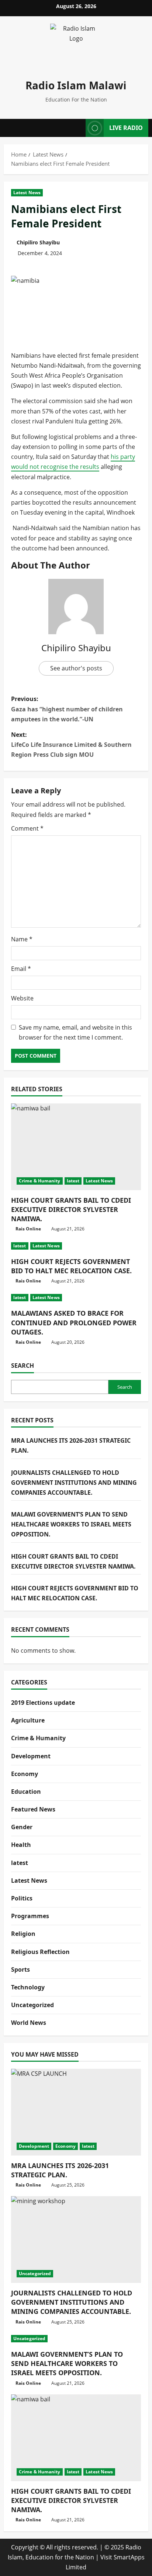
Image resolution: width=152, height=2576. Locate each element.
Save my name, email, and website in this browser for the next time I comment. (75, 1032)
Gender (22, 1827)
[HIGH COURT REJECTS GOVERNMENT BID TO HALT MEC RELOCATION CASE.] (76, 1246)
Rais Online (28, 1229)
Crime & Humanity (40, 1181)
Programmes (30, 1916)
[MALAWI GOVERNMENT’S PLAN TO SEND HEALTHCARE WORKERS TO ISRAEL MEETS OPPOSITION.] (76, 2339)
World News (29, 2023)
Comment (27, 828)
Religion (23, 1934)
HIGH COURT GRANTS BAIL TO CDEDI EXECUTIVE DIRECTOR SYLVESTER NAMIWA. (71, 1209)
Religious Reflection (40, 1952)
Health (21, 1845)
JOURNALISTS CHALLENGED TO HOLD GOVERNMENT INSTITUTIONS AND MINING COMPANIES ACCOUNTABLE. (74, 1483)
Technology (28, 1987)
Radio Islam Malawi (76, 85)
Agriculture (28, 1720)
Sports (20, 1969)
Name (22, 939)
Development (31, 1756)
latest (73, 1181)
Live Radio (126, 128)
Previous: (67, 709)
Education (26, 1792)
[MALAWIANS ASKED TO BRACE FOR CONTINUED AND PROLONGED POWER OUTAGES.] (76, 1298)
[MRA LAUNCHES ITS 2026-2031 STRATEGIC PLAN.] (76, 2112)
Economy (25, 1774)
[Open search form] (76, 128)
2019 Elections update (43, 1703)
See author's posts (76, 668)
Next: (71, 745)
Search (23, 1366)
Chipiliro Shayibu (38, 242)
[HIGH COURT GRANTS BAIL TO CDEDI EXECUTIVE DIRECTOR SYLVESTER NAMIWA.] (76, 1147)
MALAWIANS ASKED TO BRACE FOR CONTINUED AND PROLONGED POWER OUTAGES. (74, 1322)
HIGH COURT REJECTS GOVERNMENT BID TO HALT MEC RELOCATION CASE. (71, 1266)
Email (21, 969)
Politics (22, 1898)
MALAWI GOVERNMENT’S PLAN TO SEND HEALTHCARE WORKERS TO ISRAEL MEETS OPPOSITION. (71, 1524)
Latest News (27, 193)
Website (22, 998)
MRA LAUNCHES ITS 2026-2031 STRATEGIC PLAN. (60, 2170)
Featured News (33, 1809)
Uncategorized (32, 2005)
